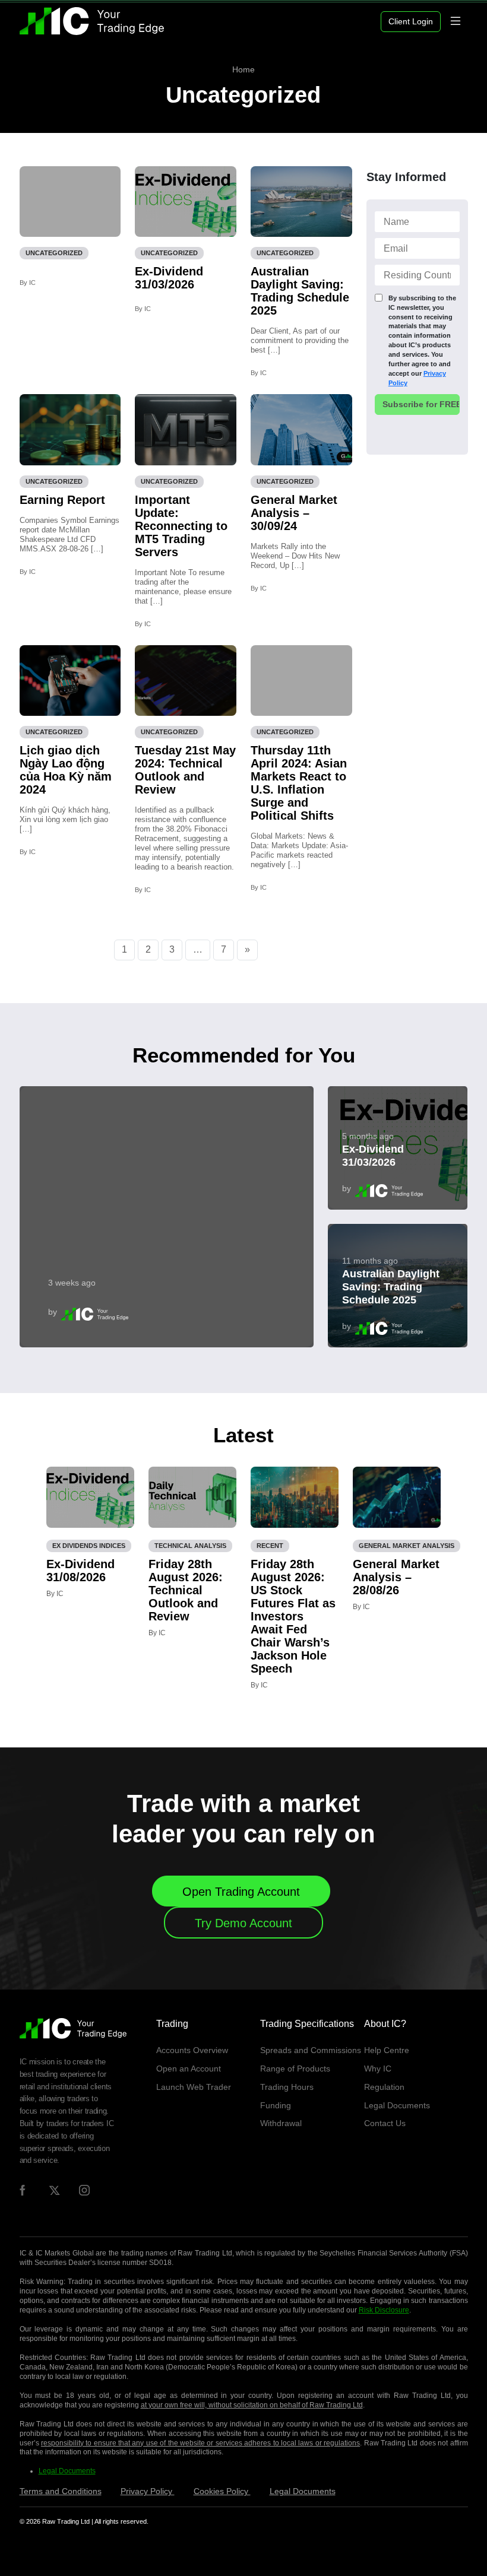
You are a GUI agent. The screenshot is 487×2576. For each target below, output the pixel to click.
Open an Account (189, 2069)
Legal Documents (397, 2105)
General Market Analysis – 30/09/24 (294, 513)
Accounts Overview (192, 2050)
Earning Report (62, 500)
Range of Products (295, 2069)
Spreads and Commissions (311, 2050)
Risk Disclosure (384, 2310)
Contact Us (385, 2123)
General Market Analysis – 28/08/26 (396, 1577)
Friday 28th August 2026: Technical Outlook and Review (186, 1590)
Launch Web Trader (194, 2087)
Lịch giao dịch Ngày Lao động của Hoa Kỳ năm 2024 (66, 770)
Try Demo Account (243, 1923)
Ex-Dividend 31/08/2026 (80, 1571)
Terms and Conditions (61, 2491)
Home (243, 69)
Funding (276, 2105)
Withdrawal (281, 2123)
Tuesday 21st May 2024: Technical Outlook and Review (185, 770)
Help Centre (387, 2050)
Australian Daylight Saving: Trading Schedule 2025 (300, 291)
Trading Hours (287, 2087)
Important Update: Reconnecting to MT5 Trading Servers (181, 526)
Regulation (384, 2087)
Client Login (411, 21)
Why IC (378, 2069)
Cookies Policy (222, 2491)
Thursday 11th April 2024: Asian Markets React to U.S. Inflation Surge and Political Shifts (299, 783)
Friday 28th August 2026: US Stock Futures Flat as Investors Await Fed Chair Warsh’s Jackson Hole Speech (293, 1616)
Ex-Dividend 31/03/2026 (169, 278)
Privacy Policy (148, 2491)
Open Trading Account (241, 1892)
